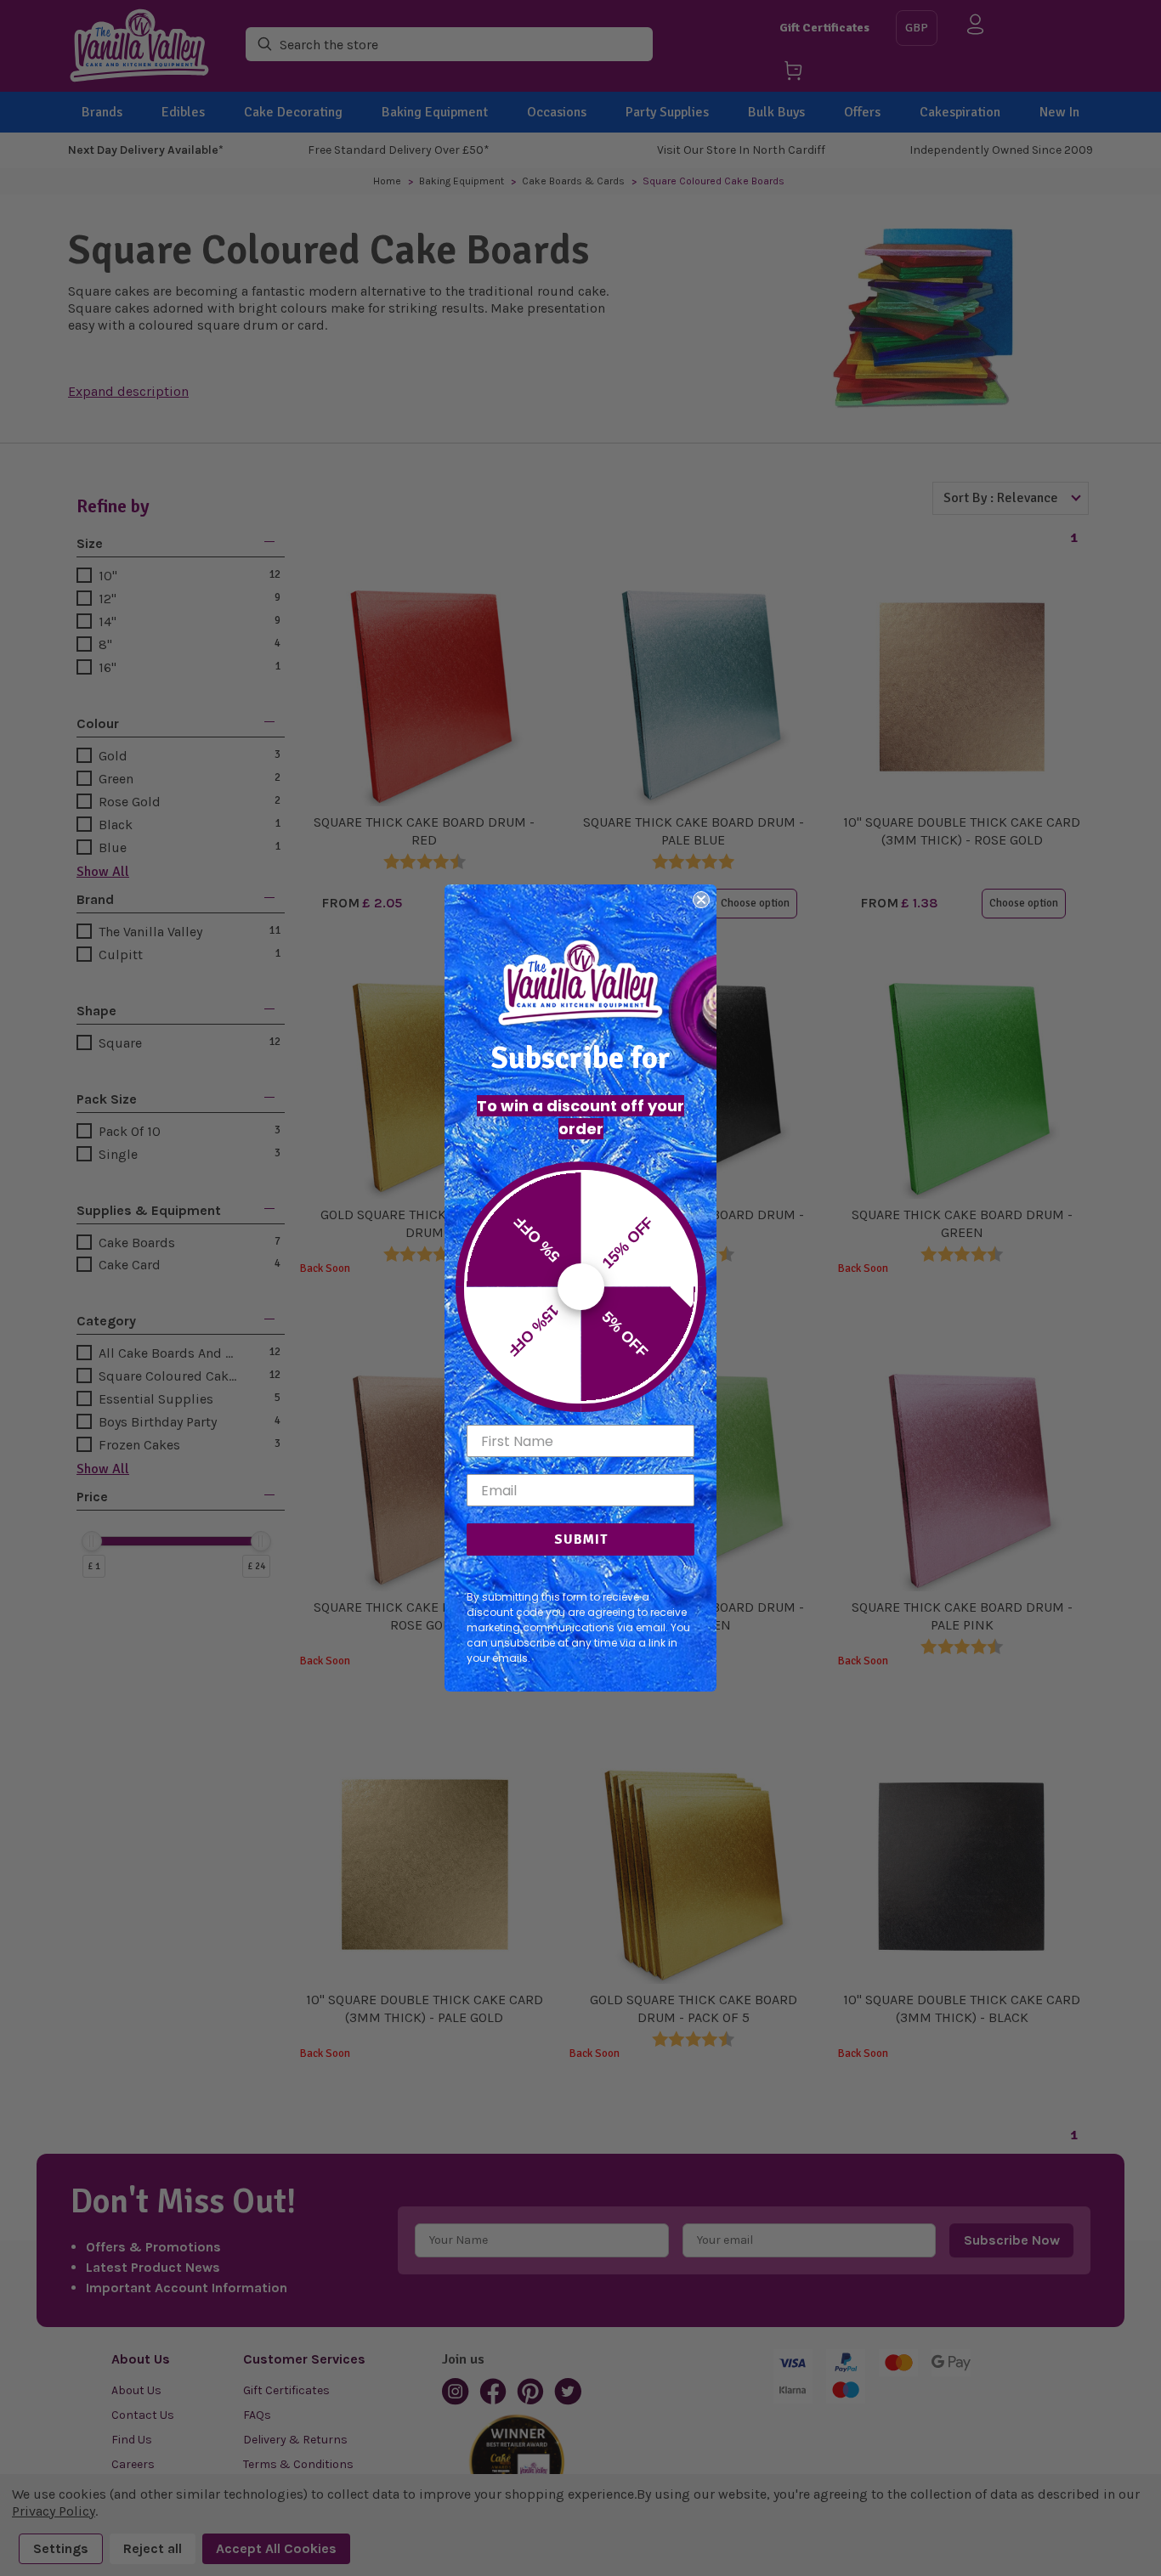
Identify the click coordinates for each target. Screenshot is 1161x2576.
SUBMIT (581, 1539)
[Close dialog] (701, 900)
